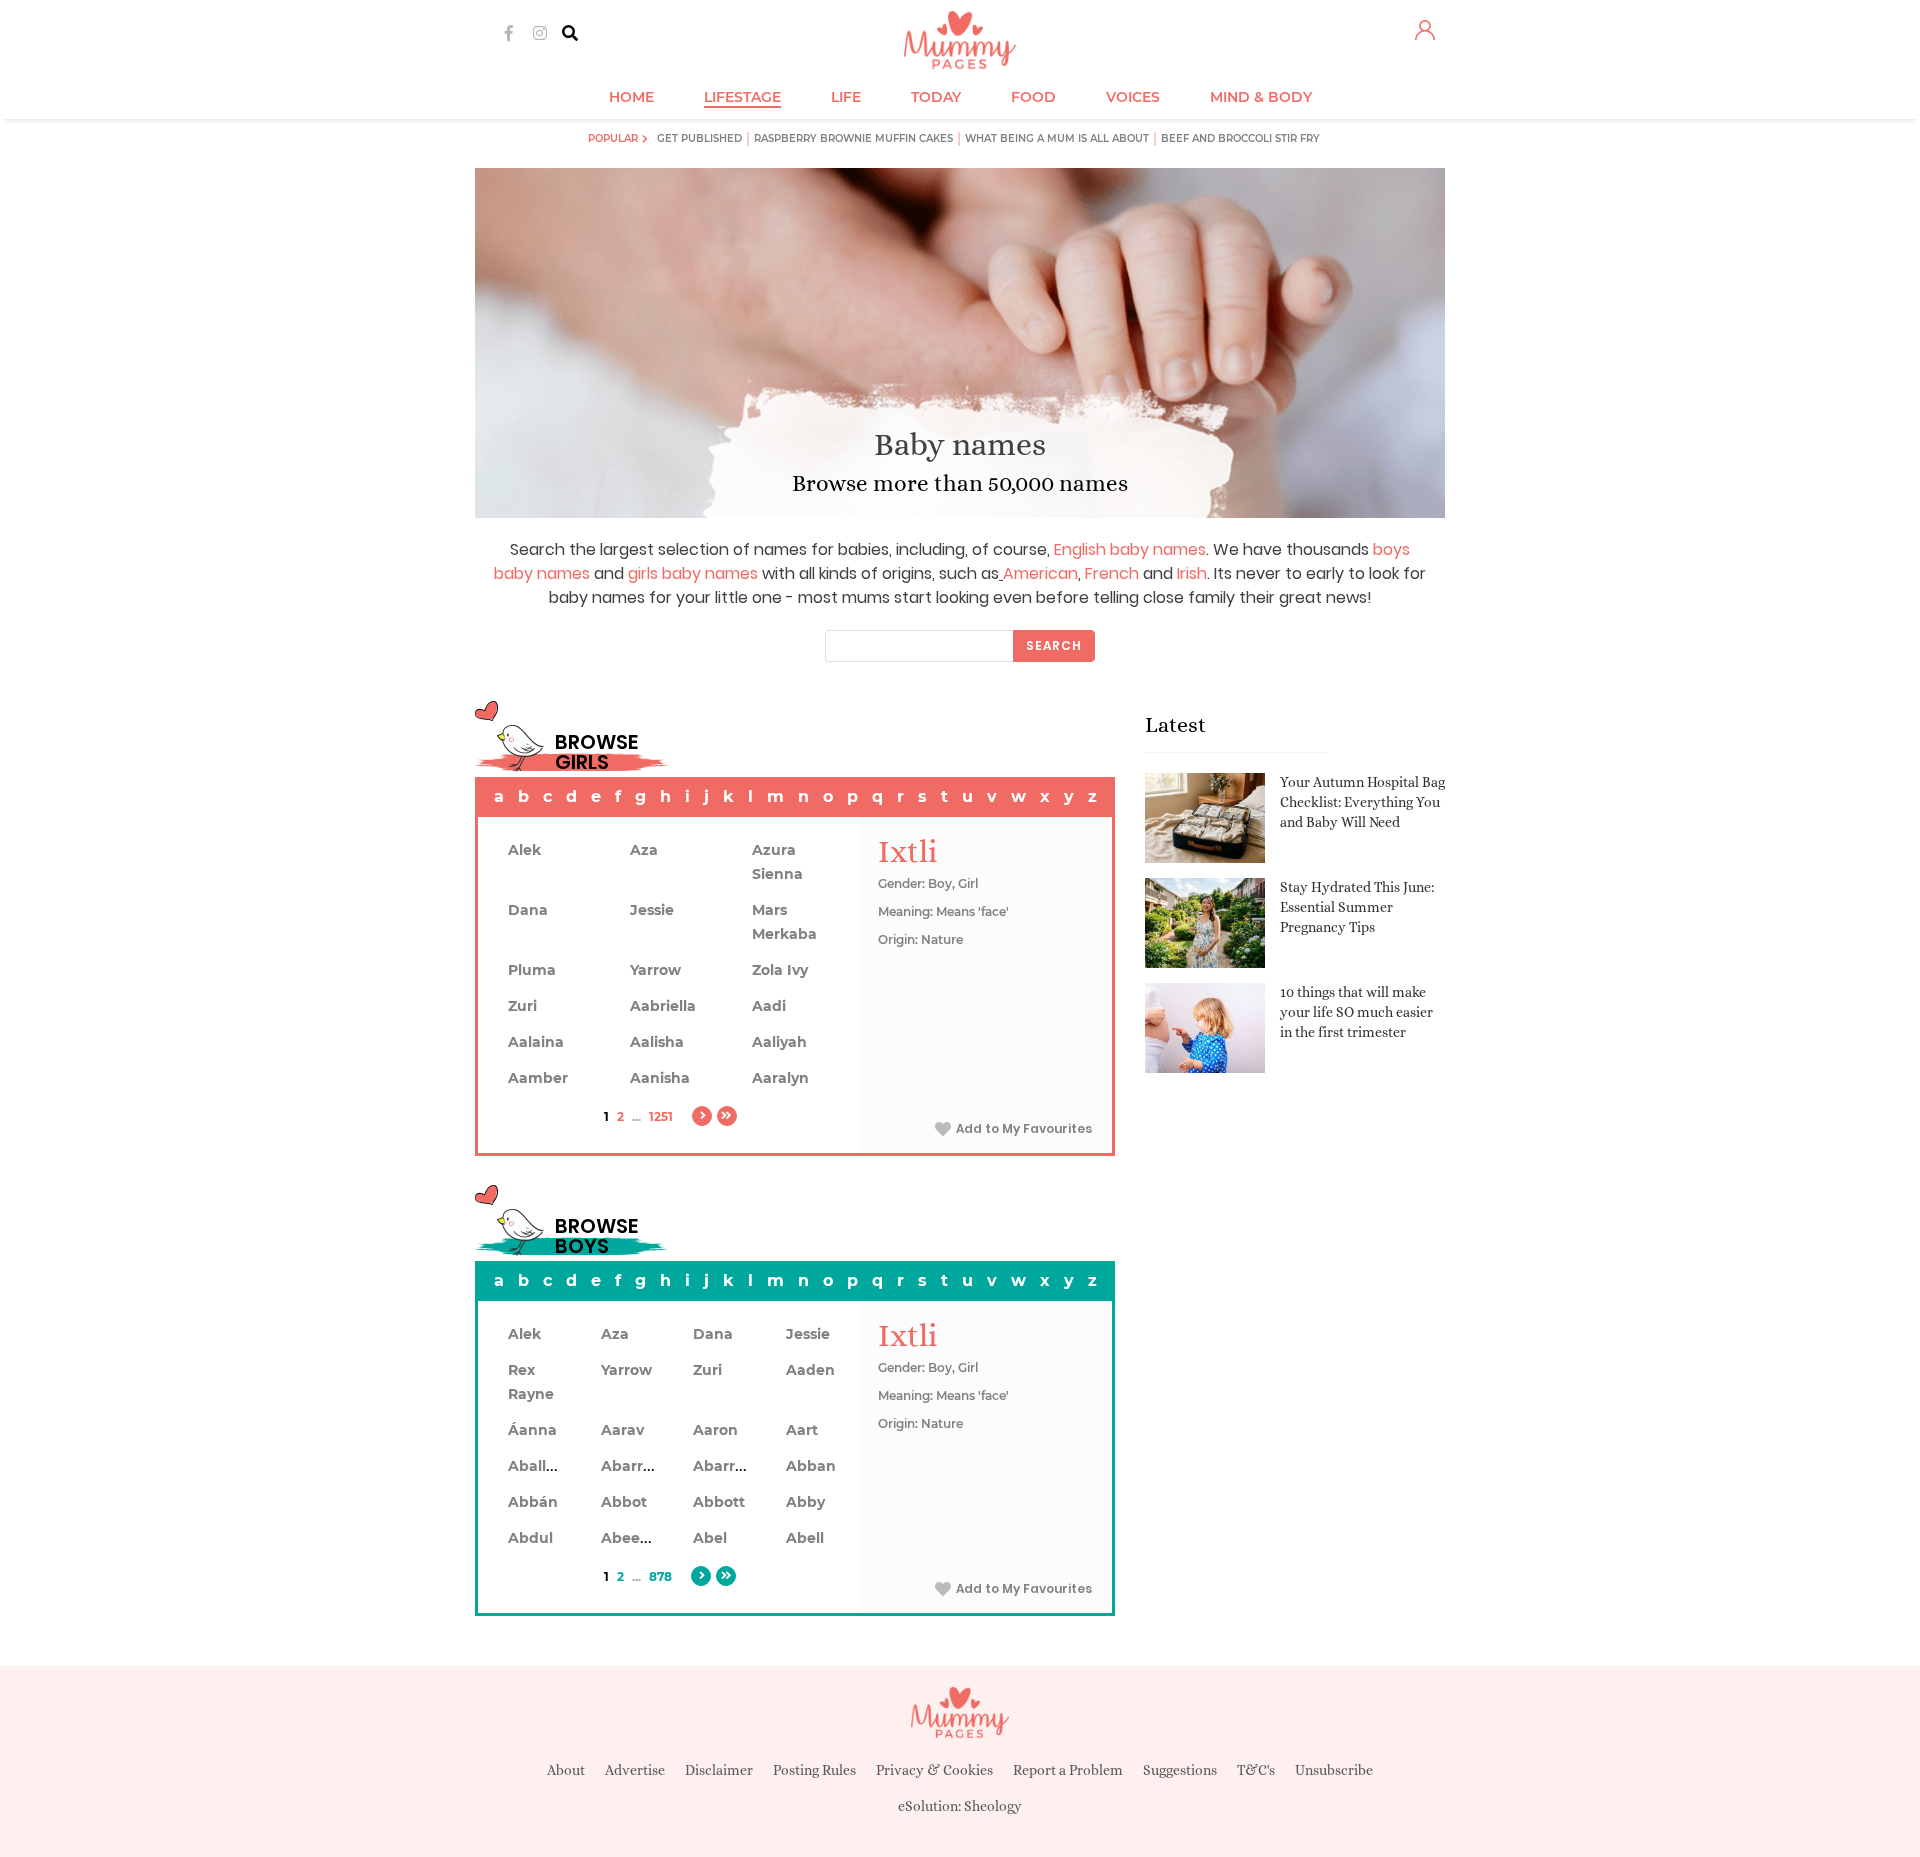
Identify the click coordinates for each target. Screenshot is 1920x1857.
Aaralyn (780, 1078)
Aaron (715, 1430)
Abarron (723, 1466)
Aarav (622, 1430)
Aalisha (657, 1042)
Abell (805, 1538)
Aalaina (536, 1042)
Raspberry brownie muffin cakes (853, 138)
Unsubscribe (1334, 1770)
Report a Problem (1068, 1770)
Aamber (538, 1078)
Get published (699, 138)
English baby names (1130, 549)
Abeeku (630, 1538)
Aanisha (660, 1078)
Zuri (522, 1006)
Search (1054, 645)
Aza (644, 850)
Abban (811, 1466)
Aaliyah (779, 1042)
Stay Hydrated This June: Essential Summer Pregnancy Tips (1357, 906)
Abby (805, 1502)
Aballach (540, 1466)
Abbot (624, 1502)
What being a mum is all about (1057, 138)
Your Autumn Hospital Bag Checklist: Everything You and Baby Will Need (1362, 801)
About (566, 1770)
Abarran (631, 1466)
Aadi (769, 1006)
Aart (802, 1430)
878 (660, 1576)
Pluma (532, 970)
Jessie (652, 910)
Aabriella (663, 1006)
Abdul (530, 1538)
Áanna (532, 1430)
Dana (528, 910)
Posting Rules (814, 1770)
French (1112, 573)
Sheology (993, 1806)
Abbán (533, 1502)
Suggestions (1180, 1770)
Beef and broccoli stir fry (1240, 138)
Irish (1192, 573)
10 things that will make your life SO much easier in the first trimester (1356, 1011)
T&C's (1256, 1770)
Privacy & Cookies (934, 1770)
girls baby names (693, 573)
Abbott (719, 1502)
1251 (661, 1116)
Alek (524, 850)
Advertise (635, 1770)
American (1040, 573)
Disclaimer (719, 1770)
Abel (710, 1538)
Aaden (810, 1370)
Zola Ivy (780, 970)
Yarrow (655, 970)
